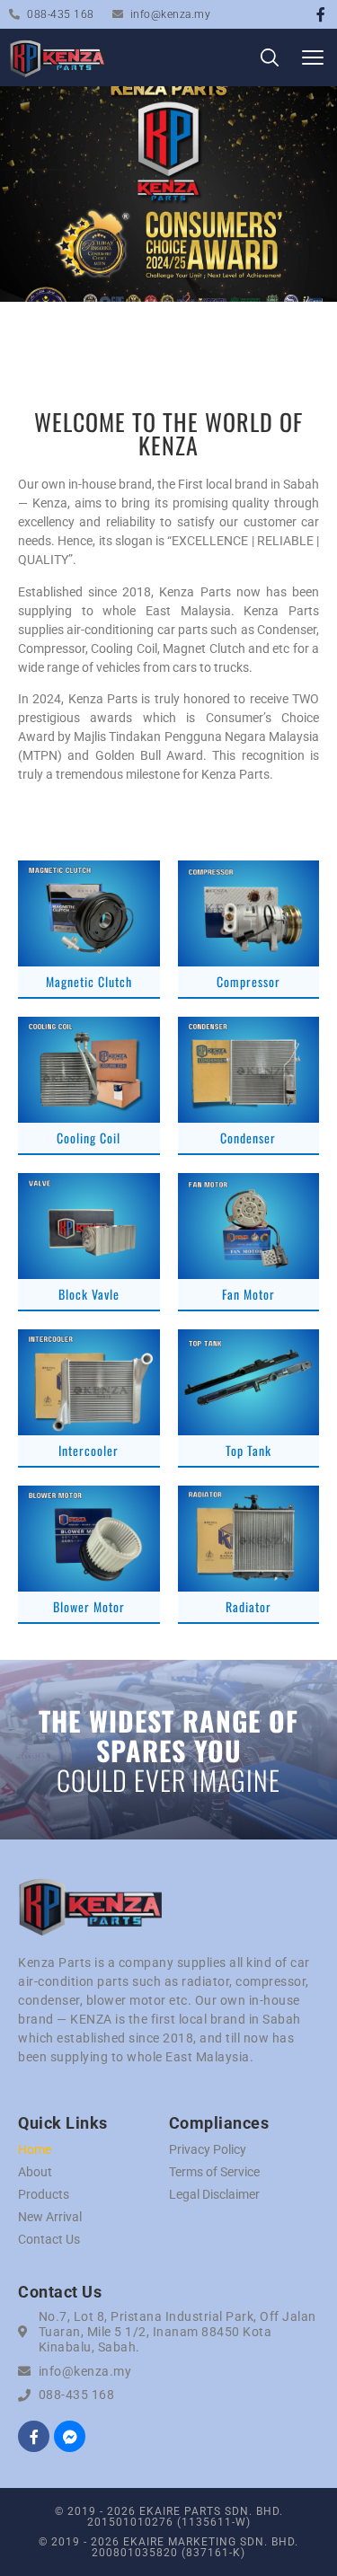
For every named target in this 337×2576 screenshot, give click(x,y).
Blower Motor (89, 1606)
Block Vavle (89, 1294)
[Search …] (270, 61)
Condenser (248, 1138)
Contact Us (49, 2239)
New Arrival (50, 2217)
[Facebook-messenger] (70, 2436)
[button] (312, 58)
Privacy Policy (208, 2149)
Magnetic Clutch (89, 981)
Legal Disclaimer (214, 2194)
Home (35, 2149)
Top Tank (248, 1450)
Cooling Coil (89, 1138)
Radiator (248, 1606)
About (35, 2172)
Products (44, 2194)
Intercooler (89, 1450)
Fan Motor (248, 1294)
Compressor (248, 981)
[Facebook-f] (321, 14)
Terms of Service (214, 2172)
